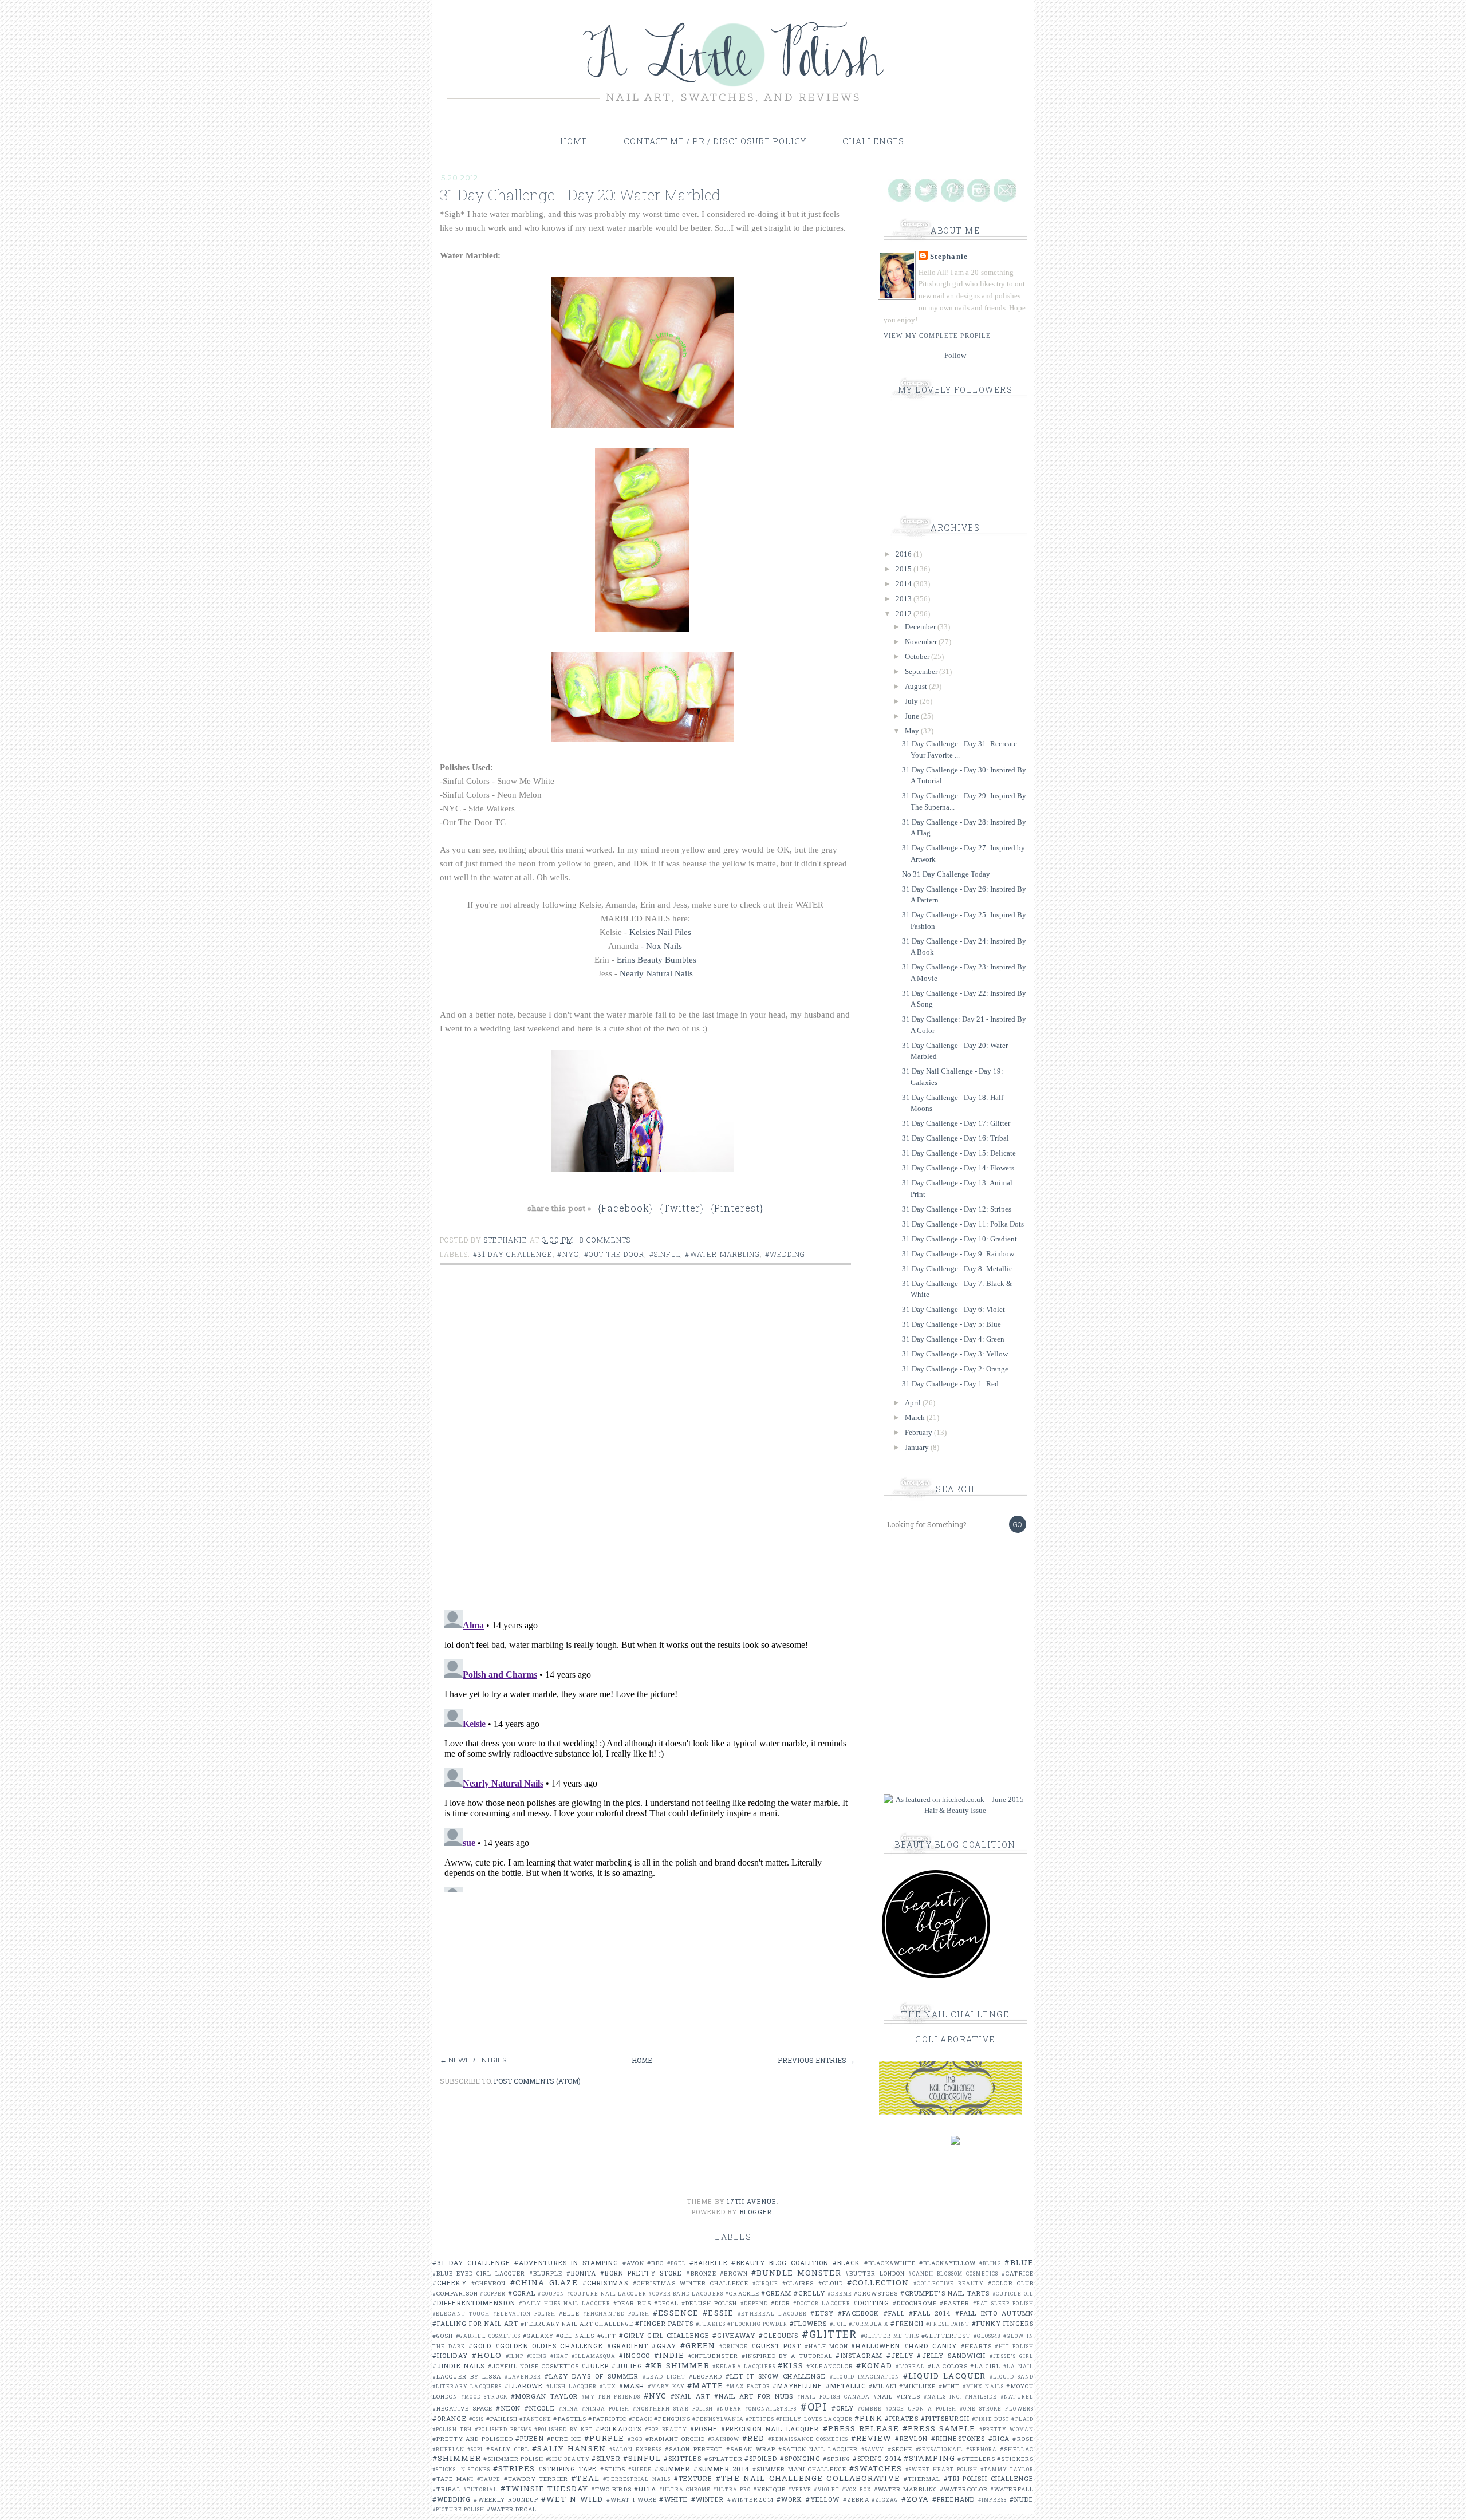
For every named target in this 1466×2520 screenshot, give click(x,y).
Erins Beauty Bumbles (657, 960)
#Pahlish (502, 2419)
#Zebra (856, 2500)
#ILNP (515, 2356)
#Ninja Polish (606, 2409)
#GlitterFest (946, 2336)
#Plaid (1022, 2419)
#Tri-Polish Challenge (989, 2478)
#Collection (878, 2282)
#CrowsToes (876, 2294)
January (918, 1447)
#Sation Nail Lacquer (818, 2449)
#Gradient (628, 2346)
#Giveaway (734, 2335)
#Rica (999, 2438)
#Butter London (875, 2273)
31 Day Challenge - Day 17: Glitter (956, 1123)
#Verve (800, 2489)
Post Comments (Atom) (537, 2081)
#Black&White (890, 2263)
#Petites (760, 2419)
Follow (955, 355)
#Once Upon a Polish (921, 2409)
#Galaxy (538, 2336)
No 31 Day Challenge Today (946, 874)
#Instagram (859, 2355)
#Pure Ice (564, 2439)
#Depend (754, 2303)
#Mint (949, 2386)
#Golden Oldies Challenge (549, 2346)
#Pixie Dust (991, 2419)
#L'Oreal (911, 2366)
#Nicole (540, 2408)
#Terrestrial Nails (637, 2479)
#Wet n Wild (572, 2499)
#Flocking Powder (758, 2324)
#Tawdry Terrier (536, 2479)
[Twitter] (926, 190)
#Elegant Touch (461, 2314)
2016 (905, 554)
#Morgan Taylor (544, 2396)
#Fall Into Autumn (994, 2313)
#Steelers (976, 2459)
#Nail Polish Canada (834, 2397)
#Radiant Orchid (675, 2439)
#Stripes (514, 2468)
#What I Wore (632, 2500)
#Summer (673, 2469)
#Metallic (846, 2386)
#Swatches (876, 2468)
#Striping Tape (568, 2469)
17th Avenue (752, 2201)
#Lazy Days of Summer (592, 2376)
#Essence (676, 2313)
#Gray (664, 2346)
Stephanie (949, 256)
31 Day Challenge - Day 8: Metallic (957, 1269)
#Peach (641, 2419)
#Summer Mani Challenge (799, 2469)
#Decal (667, 2303)
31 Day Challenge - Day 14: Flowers (958, 1168)
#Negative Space (462, 2409)
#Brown (734, 2273)
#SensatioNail (939, 2449)
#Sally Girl (508, 2449)
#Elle (569, 2314)
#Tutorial (481, 2489)
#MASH (632, 2386)
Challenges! (874, 141)
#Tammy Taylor (1007, 2469)
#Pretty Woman (1006, 2429)
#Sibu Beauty (568, 2459)
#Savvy (873, 2449)
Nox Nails (664, 946)
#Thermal (922, 2479)
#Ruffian (448, 2449)
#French (907, 2323)
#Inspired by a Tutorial (787, 2356)
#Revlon (912, 2438)
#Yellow (823, 2499)
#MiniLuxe (917, 2386)
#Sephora (982, 2449)
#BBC (655, 2263)
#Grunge (734, 2346)
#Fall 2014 (930, 2313)
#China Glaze (544, 2282)
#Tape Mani (453, 2479)
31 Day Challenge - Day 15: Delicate (959, 1153)
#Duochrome (915, 2303)
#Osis (477, 2419)
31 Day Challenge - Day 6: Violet (953, 1309)
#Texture (693, 2478)
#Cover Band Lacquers (685, 2294)
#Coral (522, 2293)
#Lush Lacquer (572, 2386)
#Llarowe (524, 2386)
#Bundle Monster (796, 2273)
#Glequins (779, 2335)
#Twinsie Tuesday (544, 2489)
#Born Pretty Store (641, 2273)
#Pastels (570, 2419)
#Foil (839, 2324)
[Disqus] (647, 1444)
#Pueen (530, 2438)
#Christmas (605, 2283)
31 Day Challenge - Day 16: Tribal (955, 1138)
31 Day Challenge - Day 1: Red (950, 1384)
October (918, 656)
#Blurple (546, 2273)
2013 (905, 599)
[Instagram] (979, 190)
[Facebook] (900, 190)
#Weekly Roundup (506, 2500)
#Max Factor (748, 2386)
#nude (1022, 2499)
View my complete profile (937, 336)
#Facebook (858, 2313)
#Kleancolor (830, 2366)
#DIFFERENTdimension (474, 2303)
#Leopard (706, 2377)
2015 (905, 569)
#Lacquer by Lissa (467, 2377)
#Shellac (1017, 2449)
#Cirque (765, 2283)
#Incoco (635, 2355)
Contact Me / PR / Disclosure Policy (715, 141)
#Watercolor (964, 2489)
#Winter (708, 2499)
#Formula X (869, 2324)
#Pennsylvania (718, 2419)
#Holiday (450, 2355)
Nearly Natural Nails (656, 973)
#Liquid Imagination (865, 2377)
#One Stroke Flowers (997, 2409)
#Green (698, 2345)
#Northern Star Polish (673, 2409)
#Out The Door (614, 1254)
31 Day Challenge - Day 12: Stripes (957, 1209)
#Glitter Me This (890, 2336)
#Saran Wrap (751, 2449)
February (919, 1432)
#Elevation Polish (524, 2314)
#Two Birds (611, 2489)
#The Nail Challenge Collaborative (808, 2478)
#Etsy (822, 2313)
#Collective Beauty (949, 2283)
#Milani (883, 2386)
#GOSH (443, 2336)
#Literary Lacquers (467, 2386)
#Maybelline (797, 2386)
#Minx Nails (983, 2386)
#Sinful (665, 1254)
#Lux (608, 2386)
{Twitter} (682, 1208)
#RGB (635, 2439)
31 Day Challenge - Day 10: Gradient (959, 1239)
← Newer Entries (473, 2060)
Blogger (756, 2212)
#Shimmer (457, 2458)
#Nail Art (690, 2396)
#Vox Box (857, 2489)
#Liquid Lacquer (944, 2376)
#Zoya (915, 2499)
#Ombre (870, 2409)
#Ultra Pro (732, 2489)
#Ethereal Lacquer (772, 2314)
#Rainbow (724, 2439)
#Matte (705, 2385)
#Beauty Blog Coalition (780, 2263)
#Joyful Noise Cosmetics (533, 2366)
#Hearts (976, 2346)
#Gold (480, 2346)
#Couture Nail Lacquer (607, 2294)
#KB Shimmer (677, 2365)
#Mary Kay (666, 2386)
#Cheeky (450, 2283)
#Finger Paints (664, 2323)
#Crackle (742, 2294)
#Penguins (672, 2419)
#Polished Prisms (503, 2429)
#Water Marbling (722, 1254)
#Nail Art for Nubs (754, 2396)
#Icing (537, 2356)
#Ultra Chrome (685, 2489)
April (914, 1403)
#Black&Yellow (947, 2263)
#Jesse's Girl (1012, 2356)
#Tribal (447, 2489)
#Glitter (829, 2334)
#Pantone (535, 2419)
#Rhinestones (958, 2438)
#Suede (640, 2469)
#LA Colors (948, 2366)
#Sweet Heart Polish (941, 2469)
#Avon (633, 2263)
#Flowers (809, 2323)
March (916, 1417)
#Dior (781, 2303)
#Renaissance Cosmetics (808, 2439)
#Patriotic (607, 2419)
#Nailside (981, 2397)
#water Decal (512, 2509)
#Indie (669, 2355)
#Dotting (871, 2303)
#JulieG (627, 2366)
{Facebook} (625, 1208)
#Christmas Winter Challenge (691, 2283)
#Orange (450, 2418)
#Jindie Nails (459, 2366)
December (921, 627)
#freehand (954, 2499)
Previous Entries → (816, 2060)
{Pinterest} (737, 1208)
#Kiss (791, 2365)
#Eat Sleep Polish (1003, 2303)
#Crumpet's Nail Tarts (945, 2293)
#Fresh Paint (948, 2324)
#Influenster (713, 2356)
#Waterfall (1012, 2489)
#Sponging (800, 2458)
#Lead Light (664, 2377)
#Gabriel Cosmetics (488, 2336)
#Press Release (861, 2428)
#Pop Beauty (666, 2429)
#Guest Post (776, 2346)
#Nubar (729, 2409)
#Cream (776, 2293)
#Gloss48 (987, 2336)
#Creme (840, 2294)
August (917, 686)
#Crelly (809, 2293)
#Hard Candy (931, 2346)
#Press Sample (939, 2428)
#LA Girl (985, 2366)
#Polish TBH (452, 2429)
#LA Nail (1018, 2366)
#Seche (900, 2449)
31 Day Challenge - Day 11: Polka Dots (963, 1224)
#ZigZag (885, 2500)
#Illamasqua (594, 2356)
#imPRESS (992, 2500)
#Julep (595, 2366)
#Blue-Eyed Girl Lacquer (479, 2273)
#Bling (990, 2263)
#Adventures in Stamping (567, 2263)
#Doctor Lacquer (822, 2303)
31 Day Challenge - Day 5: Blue (951, 1324)
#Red (753, 2438)
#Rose (1023, 2439)
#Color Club (1011, 2283)
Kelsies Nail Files (660, 932)
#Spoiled (761, 2458)
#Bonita (582, 2273)
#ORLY (843, 2408)
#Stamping (929, 2458)
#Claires (798, 2283)
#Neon (508, 2408)
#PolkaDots (618, 2429)
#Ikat (559, 2356)
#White (673, 2499)
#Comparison (455, 2294)
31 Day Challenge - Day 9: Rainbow (958, 1254)
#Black (847, 2263)
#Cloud (831, 2283)
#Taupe (489, 2479)
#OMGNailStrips (771, 2409)
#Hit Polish (1014, 2346)
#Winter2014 (750, 2500)
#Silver (606, 2458)
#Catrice (1018, 2273)
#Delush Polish (709, 2303)
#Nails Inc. (943, 2397)
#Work (790, 2499)
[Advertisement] (648, 1975)
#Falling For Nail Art (475, 2323)
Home (574, 141)
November (922, 642)
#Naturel (1017, 2397)
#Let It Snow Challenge (776, 2376)
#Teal (585, 2478)
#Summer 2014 (721, 2469)
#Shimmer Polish (514, 2459)
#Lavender (523, 2377)
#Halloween (876, 2346)
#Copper (493, 2294)
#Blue (1019, 2262)
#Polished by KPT (563, 2429)
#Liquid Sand (1012, 2377)
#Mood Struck (484, 2397)
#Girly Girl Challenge (665, 2335)
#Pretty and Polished (473, 2439)
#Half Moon (826, 2346)
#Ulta (645, 2489)
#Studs (613, 2469)
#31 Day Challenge (513, 1254)
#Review (872, 2438)
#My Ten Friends (611, 2397)
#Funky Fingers (1003, 2323)
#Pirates (902, 2418)
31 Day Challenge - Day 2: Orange (955, 1369)
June (913, 716)
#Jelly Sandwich (951, 2355)
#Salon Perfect (694, 2449)
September (922, 671)
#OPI (813, 2407)
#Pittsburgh (945, 2418)
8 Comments (605, 1240)
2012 (905, 614)
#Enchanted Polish (616, 2314)
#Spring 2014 (877, 2458)
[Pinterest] (952, 190)
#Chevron (489, 2283)
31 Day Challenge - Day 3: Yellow (955, 1354)
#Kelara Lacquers (744, 2366)
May (913, 731)
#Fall (894, 2313)
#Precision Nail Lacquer (770, 2429)
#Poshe (704, 2429)
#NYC (568, 1254)
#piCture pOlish (459, 2509)
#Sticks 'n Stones (461, 2469)
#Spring (837, 2459)
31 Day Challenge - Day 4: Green (953, 1339)
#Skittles (683, 2458)
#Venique (769, 2489)
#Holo (487, 2355)
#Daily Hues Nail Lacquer (565, 2303)
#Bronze (701, 2273)
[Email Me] (1005, 190)
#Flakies (711, 2324)
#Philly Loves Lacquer (814, 2419)
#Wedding (785, 1254)
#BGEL (677, 2263)
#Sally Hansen (569, 2448)
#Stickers (1015, 2459)
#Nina (569, 2409)
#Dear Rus (632, 2303)
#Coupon (551, 2294)
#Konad (874, 2365)
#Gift (607, 2336)
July (912, 701)
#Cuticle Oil (1013, 2294)
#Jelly (900, 2355)
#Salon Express (636, 2449)
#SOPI (475, 2449)
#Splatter (724, 2459)
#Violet (827, 2489)
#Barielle (709, 2263)
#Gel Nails (575, 2336)
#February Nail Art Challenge (577, 2324)
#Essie (718, 2313)
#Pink (868, 2418)
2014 (905, 584)
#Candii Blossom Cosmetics (953, 2273)
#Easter (955, 2303)
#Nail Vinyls (897, 2397)
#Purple (604, 2438)
